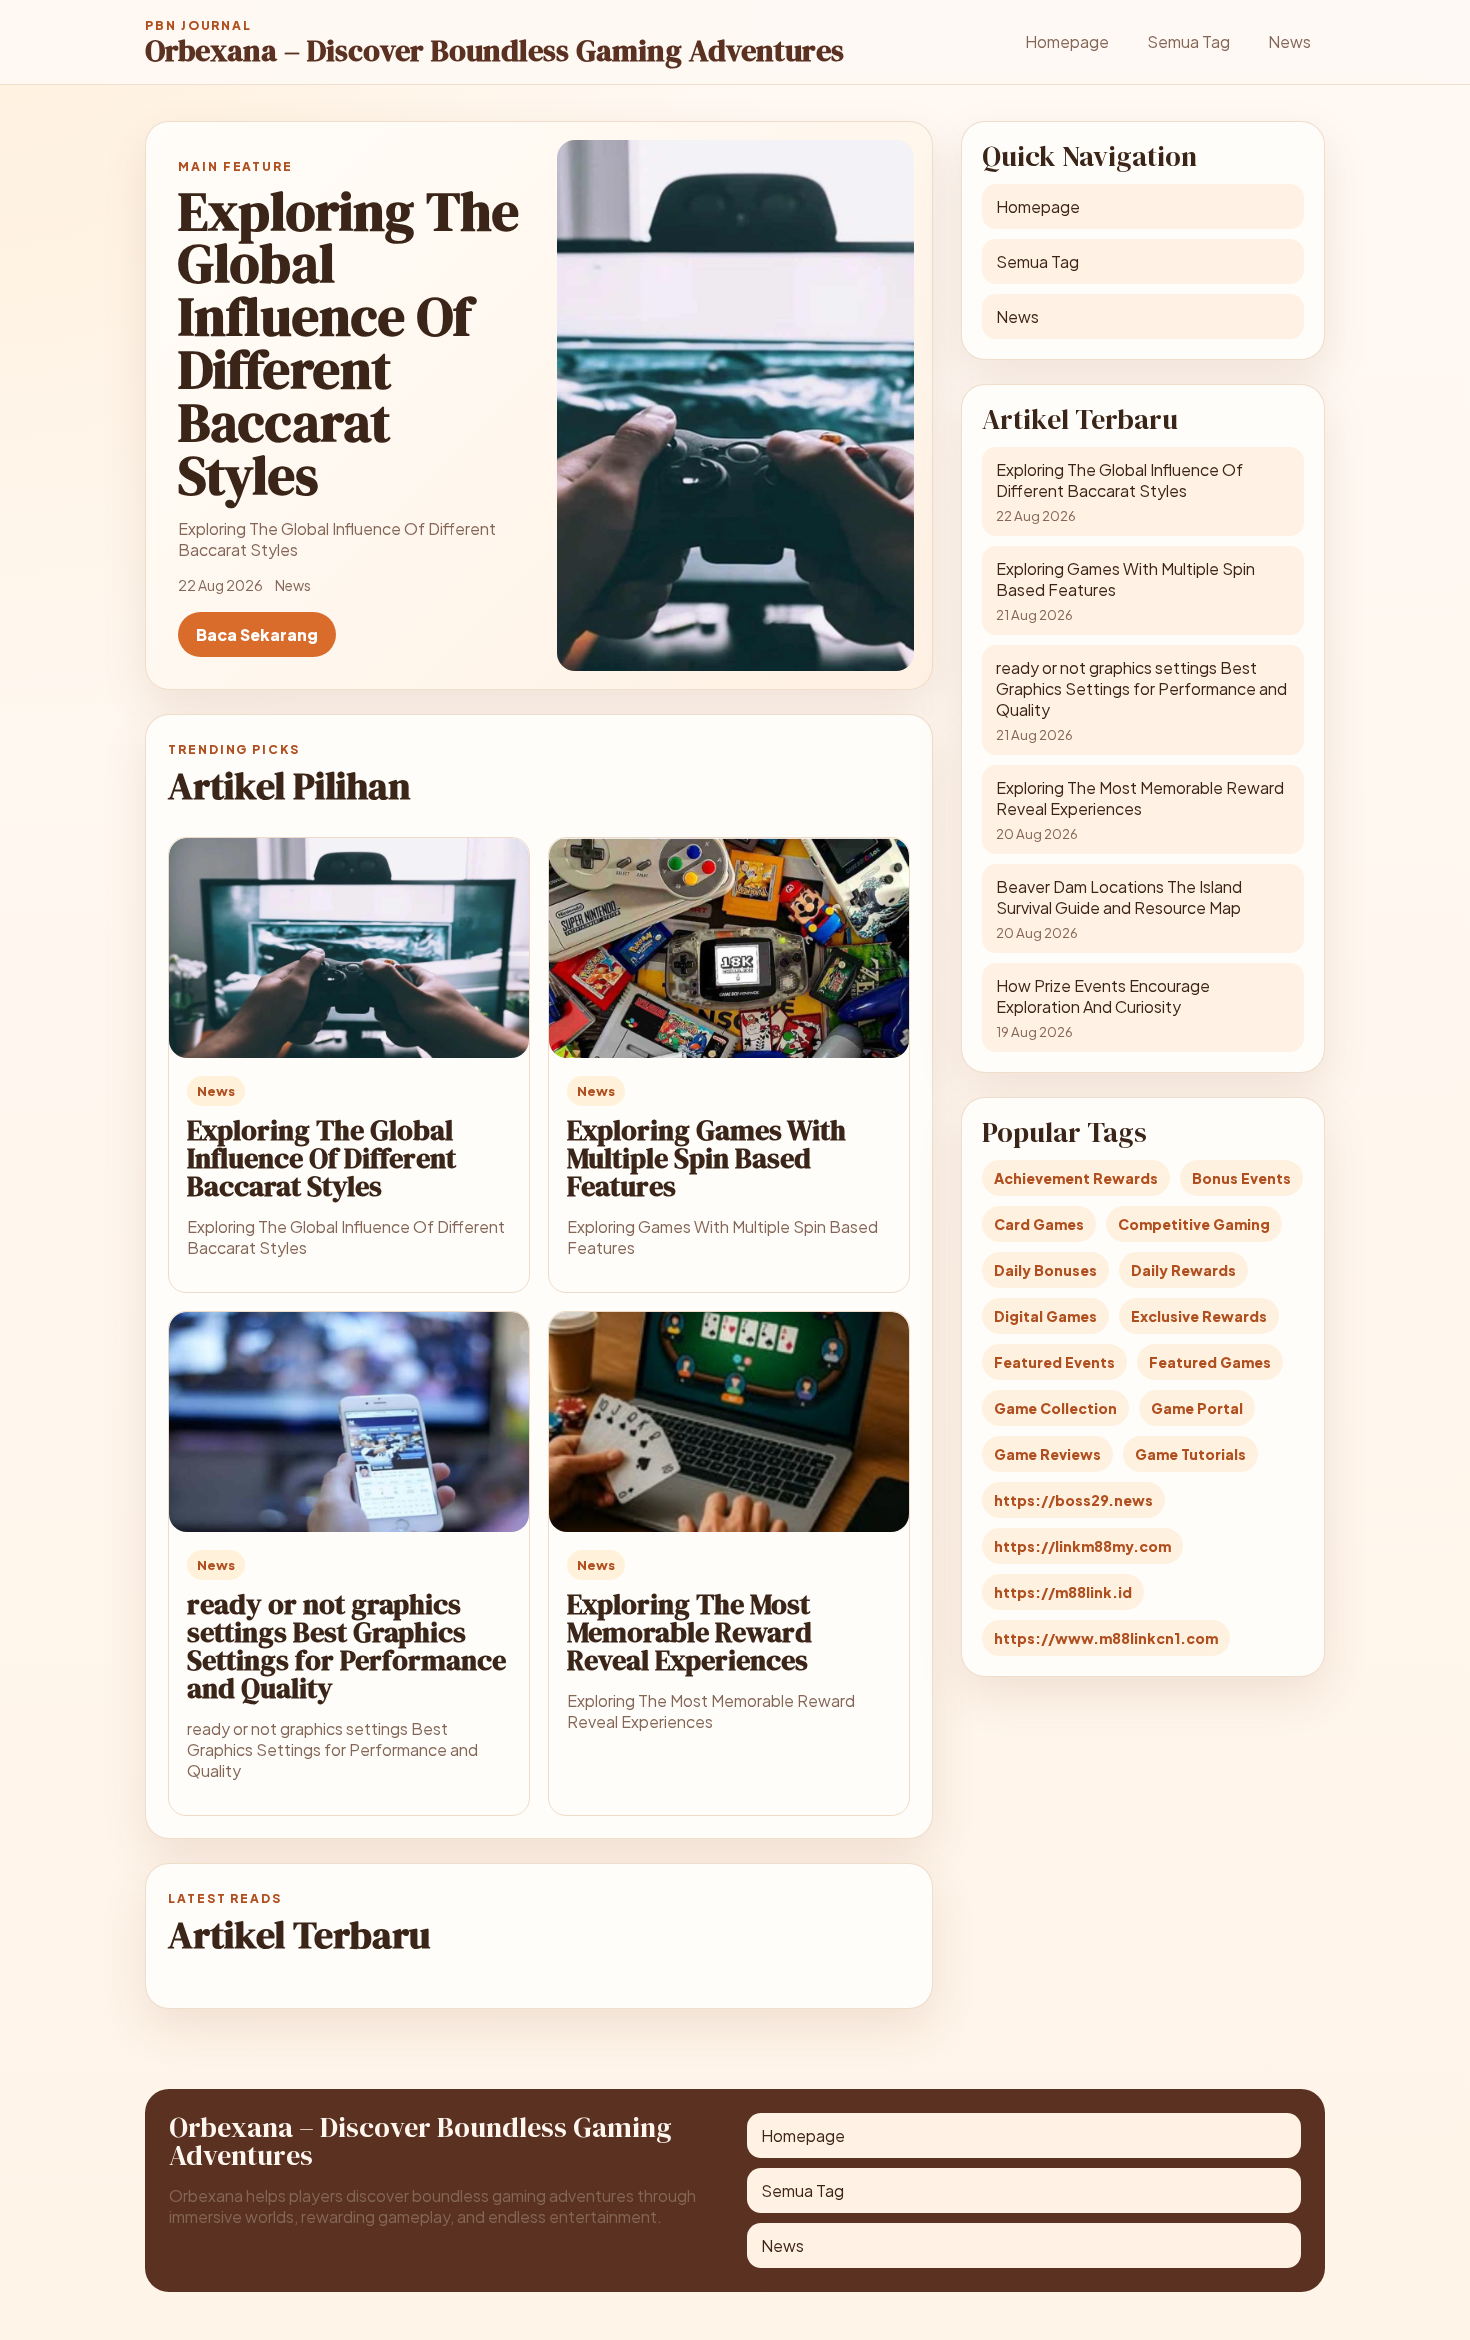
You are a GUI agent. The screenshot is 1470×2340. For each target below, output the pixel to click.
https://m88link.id (1063, 1592)
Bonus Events (1241, 1178)
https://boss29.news (1073, 1500)
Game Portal (1197, 1408)
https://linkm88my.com (1082, 1546)
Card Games (1039, 1224)
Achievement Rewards (1076, 1178)
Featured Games (1210, 1362)
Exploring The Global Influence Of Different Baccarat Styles (321, 1158)
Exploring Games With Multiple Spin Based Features (706, 1158)
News (1289, 41)
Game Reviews (1047, 1454)
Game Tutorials (1190, 1454)
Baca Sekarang (257, 634)
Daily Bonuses (1045, 1270)
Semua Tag (1188, 41)
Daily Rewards (1183, 1270)
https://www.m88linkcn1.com (1106, 1638)
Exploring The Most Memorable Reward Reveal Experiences (689, 1632)
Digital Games (1045, 1316)
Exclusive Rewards (1199, 1316)
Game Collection (1055, 1408)
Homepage (1067, 41)
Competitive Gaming (1194, 1224)
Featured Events (1054, 1362)
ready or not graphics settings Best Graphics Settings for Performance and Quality (346, 1646)
